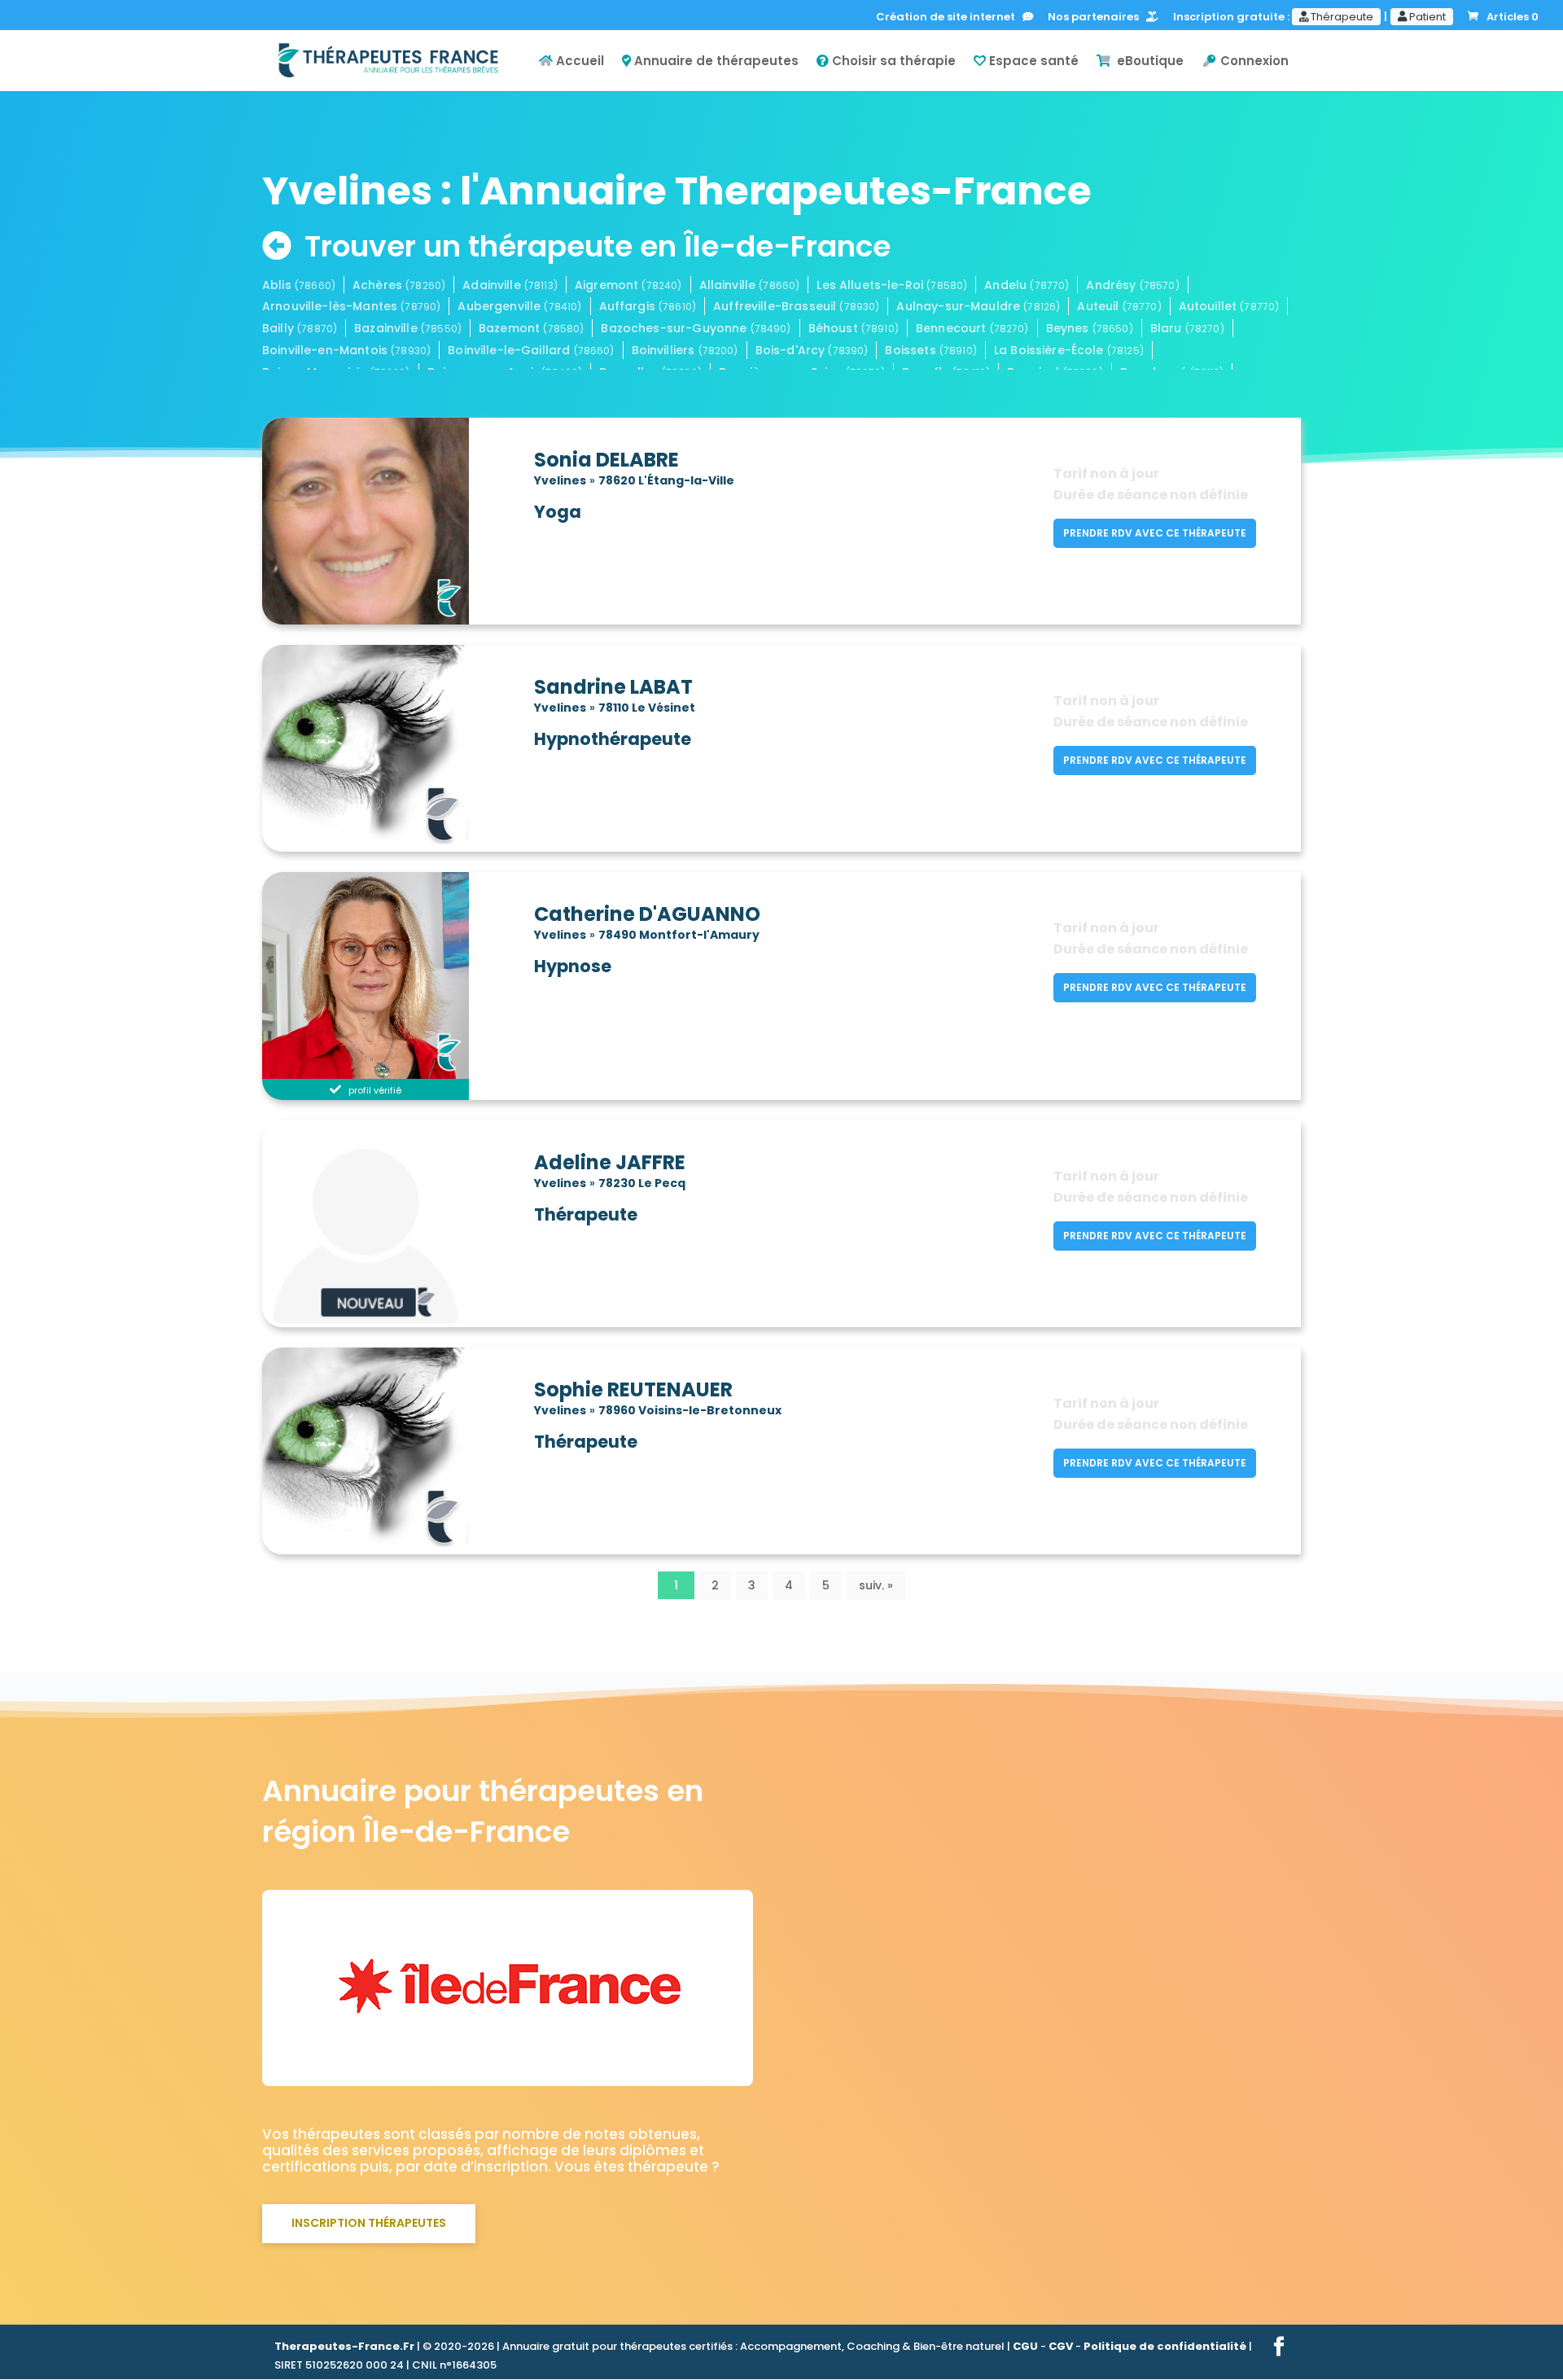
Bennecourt (972, 328)
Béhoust (854, 328)
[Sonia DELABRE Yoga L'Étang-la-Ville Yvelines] (392, 519)
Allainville (750, 285)
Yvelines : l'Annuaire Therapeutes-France (677, 191)
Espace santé (1032, 62)
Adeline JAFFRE (610, 1163)
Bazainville (408, 328)
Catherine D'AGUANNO (647, 914)
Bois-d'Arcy (812, 350)
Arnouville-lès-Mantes (351, 306)
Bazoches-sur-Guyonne (696, 328)
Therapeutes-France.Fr (344, 2346)
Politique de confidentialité (1165, 2346)
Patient (1426, 17)
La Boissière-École (1069, 350)
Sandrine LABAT (613, 687)
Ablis (299, 285)
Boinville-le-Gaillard (531, 350)
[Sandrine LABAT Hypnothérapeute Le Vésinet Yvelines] (392, 747)
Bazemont (531, 328)
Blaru (1187, 328)
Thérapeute (1341, 17)
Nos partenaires (1097, 18)
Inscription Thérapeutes (369, 2223)
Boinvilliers (685, 350)
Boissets (930, 350)
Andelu (1027, 285)
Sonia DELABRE (606, 460)
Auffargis (648, 306)
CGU (1025, 2346)
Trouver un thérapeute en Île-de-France (598, 246)
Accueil (578, 62)
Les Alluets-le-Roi (892, 285)
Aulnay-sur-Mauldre (978, 306)
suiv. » (876, 1585)
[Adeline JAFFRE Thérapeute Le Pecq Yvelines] (392, 1222)
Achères (399, 285)
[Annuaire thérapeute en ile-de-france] (508, 2071)
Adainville (510, 285)
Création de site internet (949, 18)
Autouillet (1229, 306)
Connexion (1253, 62)
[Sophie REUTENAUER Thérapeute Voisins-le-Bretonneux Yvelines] (392, 1449)
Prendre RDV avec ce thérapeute (1155, 533)
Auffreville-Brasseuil (796, 306)
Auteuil (1119, 306)
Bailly (300, 328)
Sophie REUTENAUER (633, 1390)
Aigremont (628, 285)
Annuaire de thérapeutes (715, 62)
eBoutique (1147, 62)
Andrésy (1132, 285)
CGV (1061, 2346)
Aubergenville (519, 306)
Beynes (1090, 328)
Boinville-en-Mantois (346, 350)
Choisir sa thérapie (892, 62)
